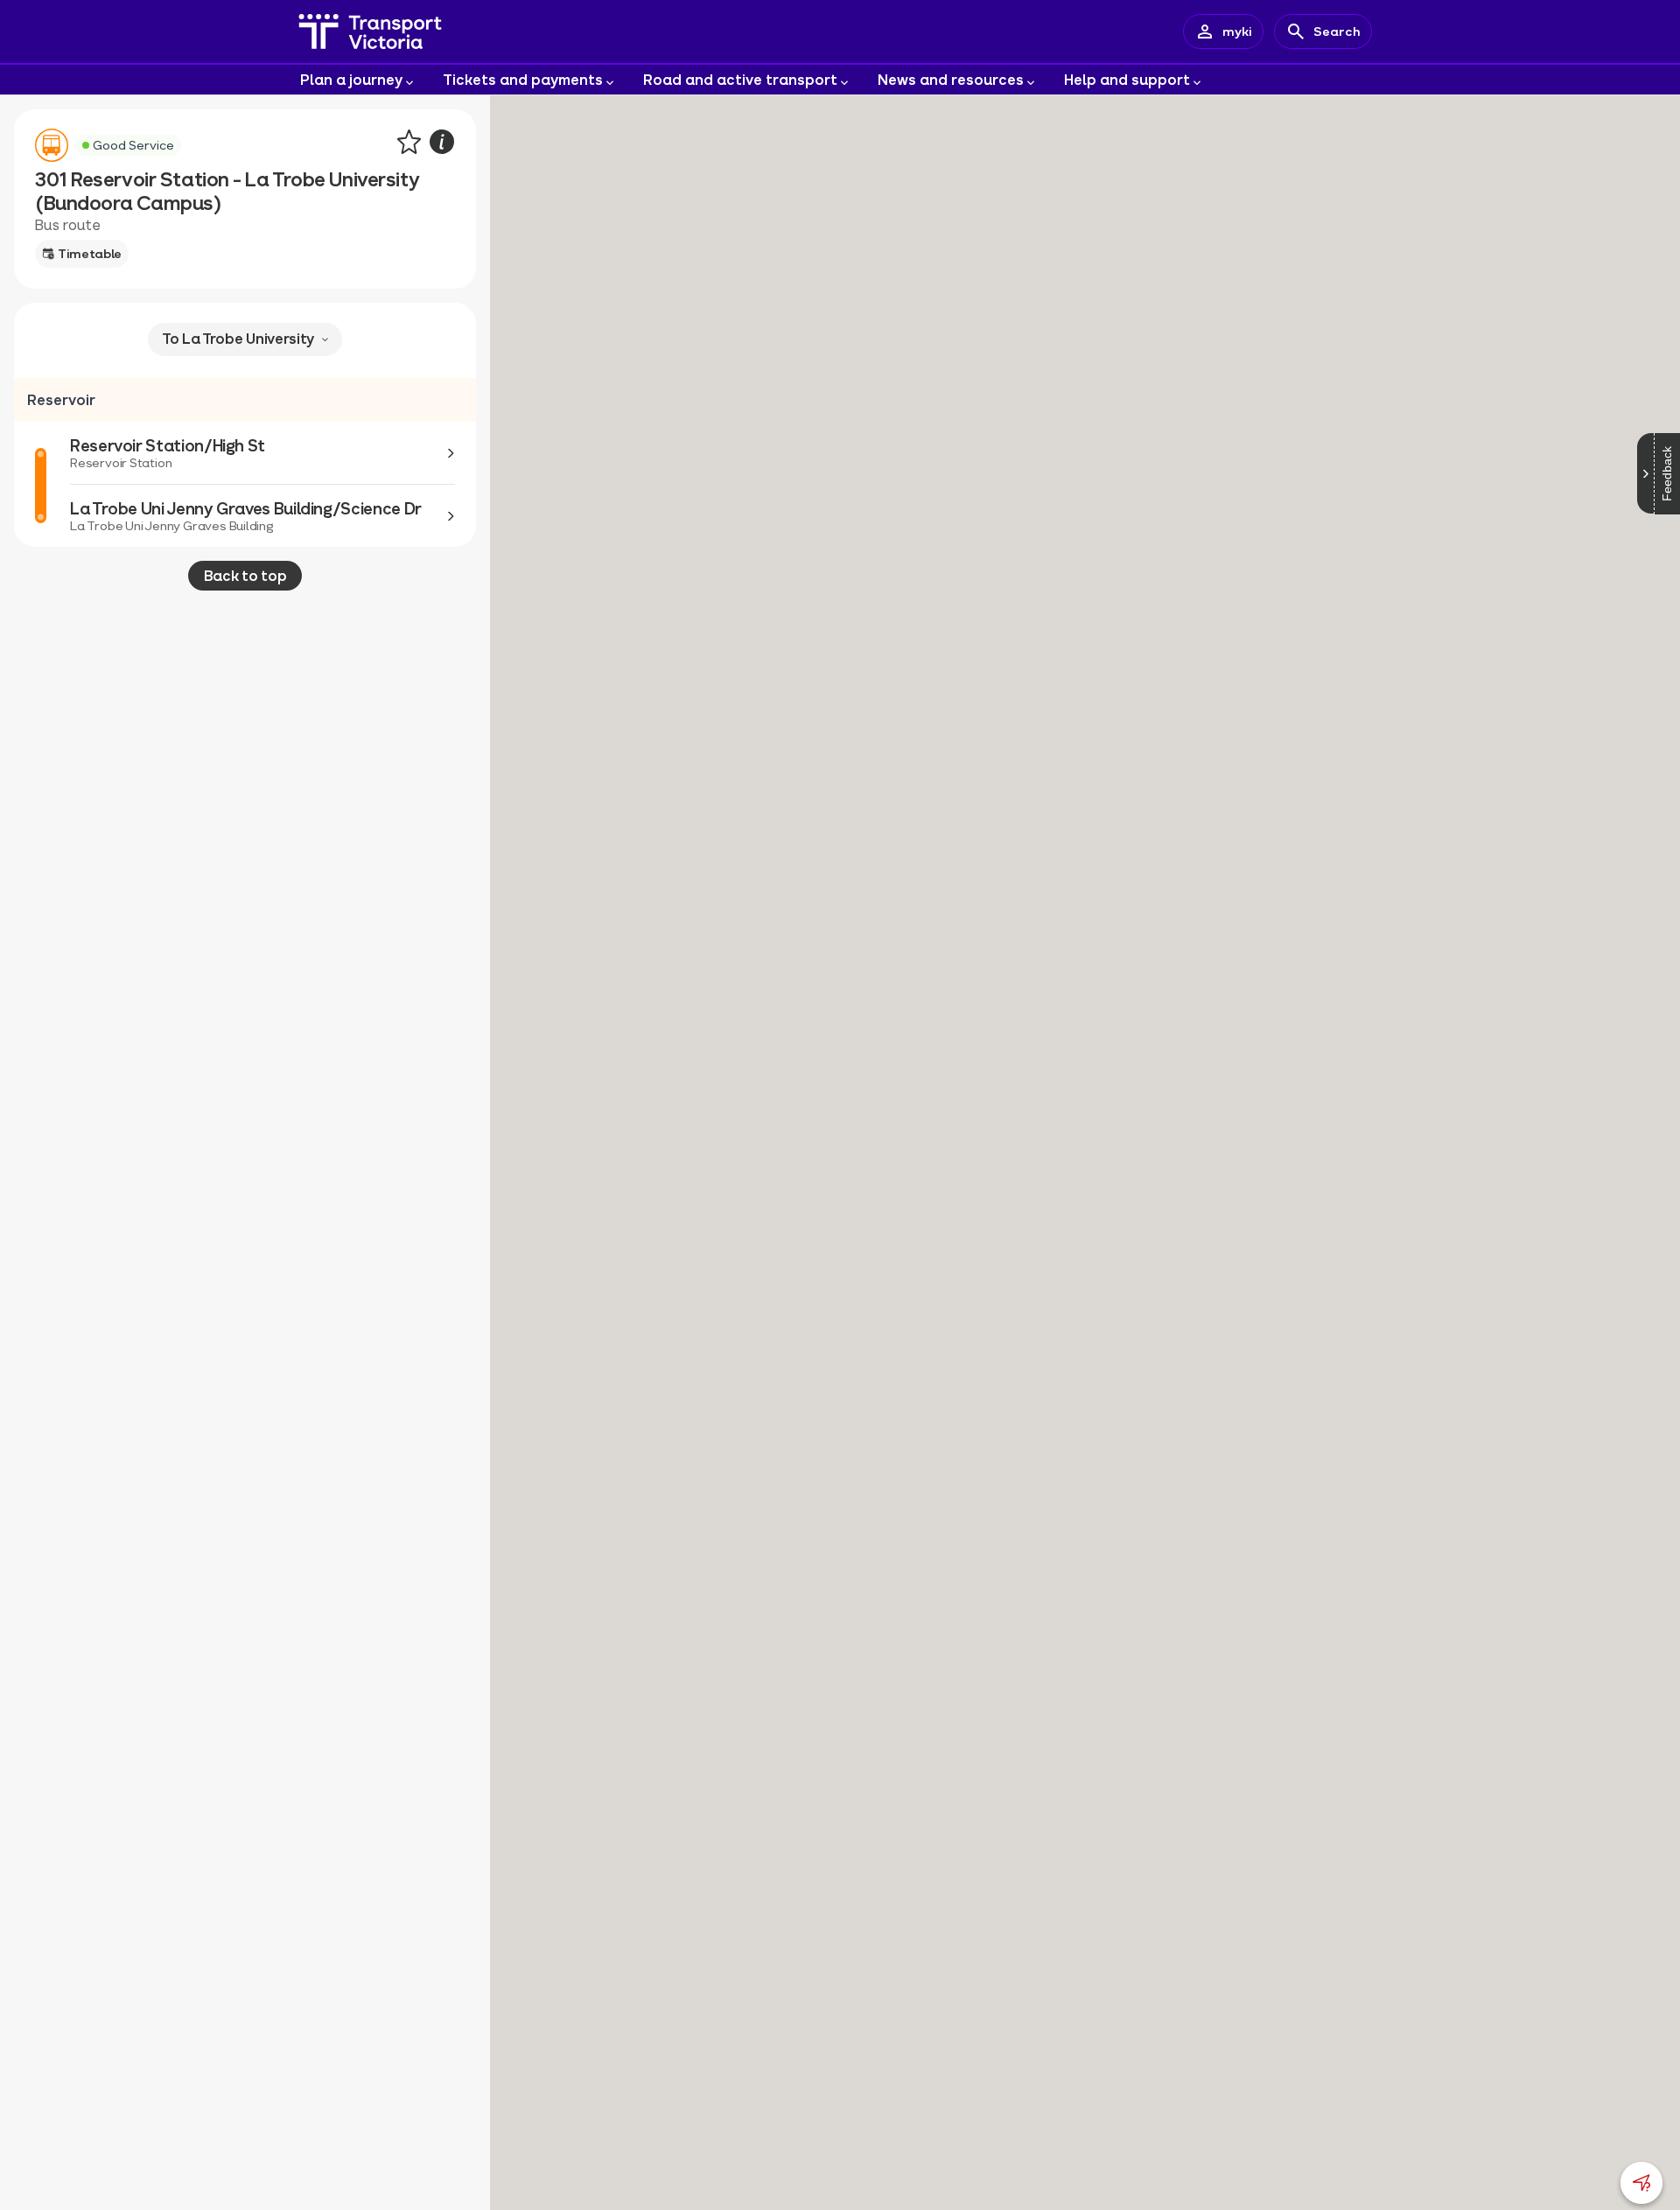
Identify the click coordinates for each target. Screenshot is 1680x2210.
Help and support (1127, 79)
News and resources (951, 79)
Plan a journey (351, 79)
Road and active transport (740, 79)
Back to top (245, 575)
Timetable (90, 253)
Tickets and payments (523, 79)
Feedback (1667, 474)
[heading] (245, 400)
